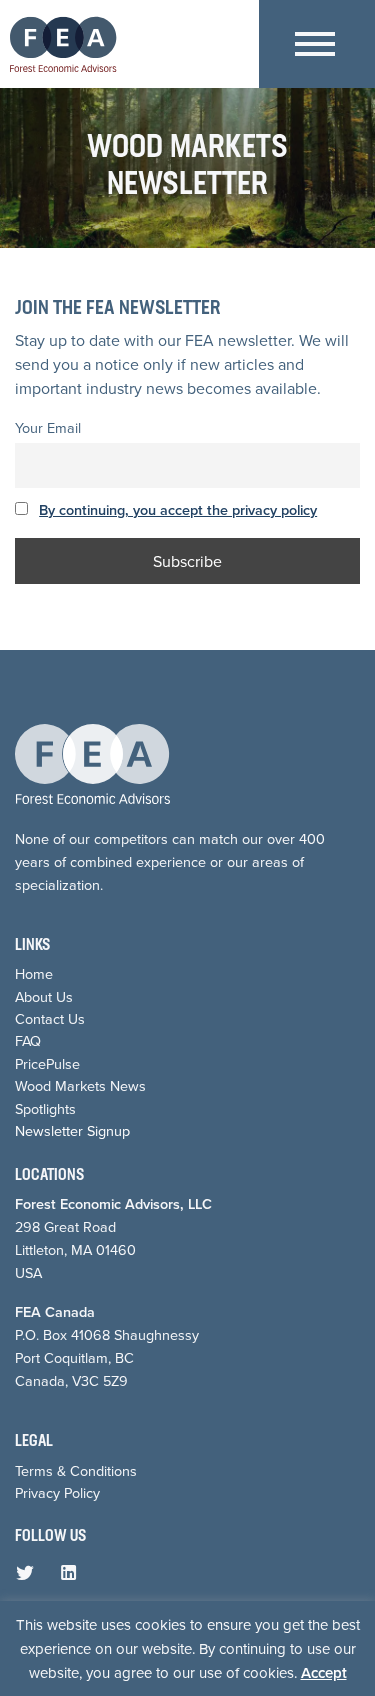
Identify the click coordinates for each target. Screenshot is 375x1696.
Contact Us (50, 1019)
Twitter (29, 1577)
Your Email (48, 428)
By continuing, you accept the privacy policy (178, 510)
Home (34, 974)
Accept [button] (324, 1673)
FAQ (28, 1041)
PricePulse (47, 1064)
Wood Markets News (80, 1086)
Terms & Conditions (76, 1471)
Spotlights (45, 1109)
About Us (44, 997)
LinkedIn (73, 1577)
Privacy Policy (57, 1493)
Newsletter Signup (72, 1131)
